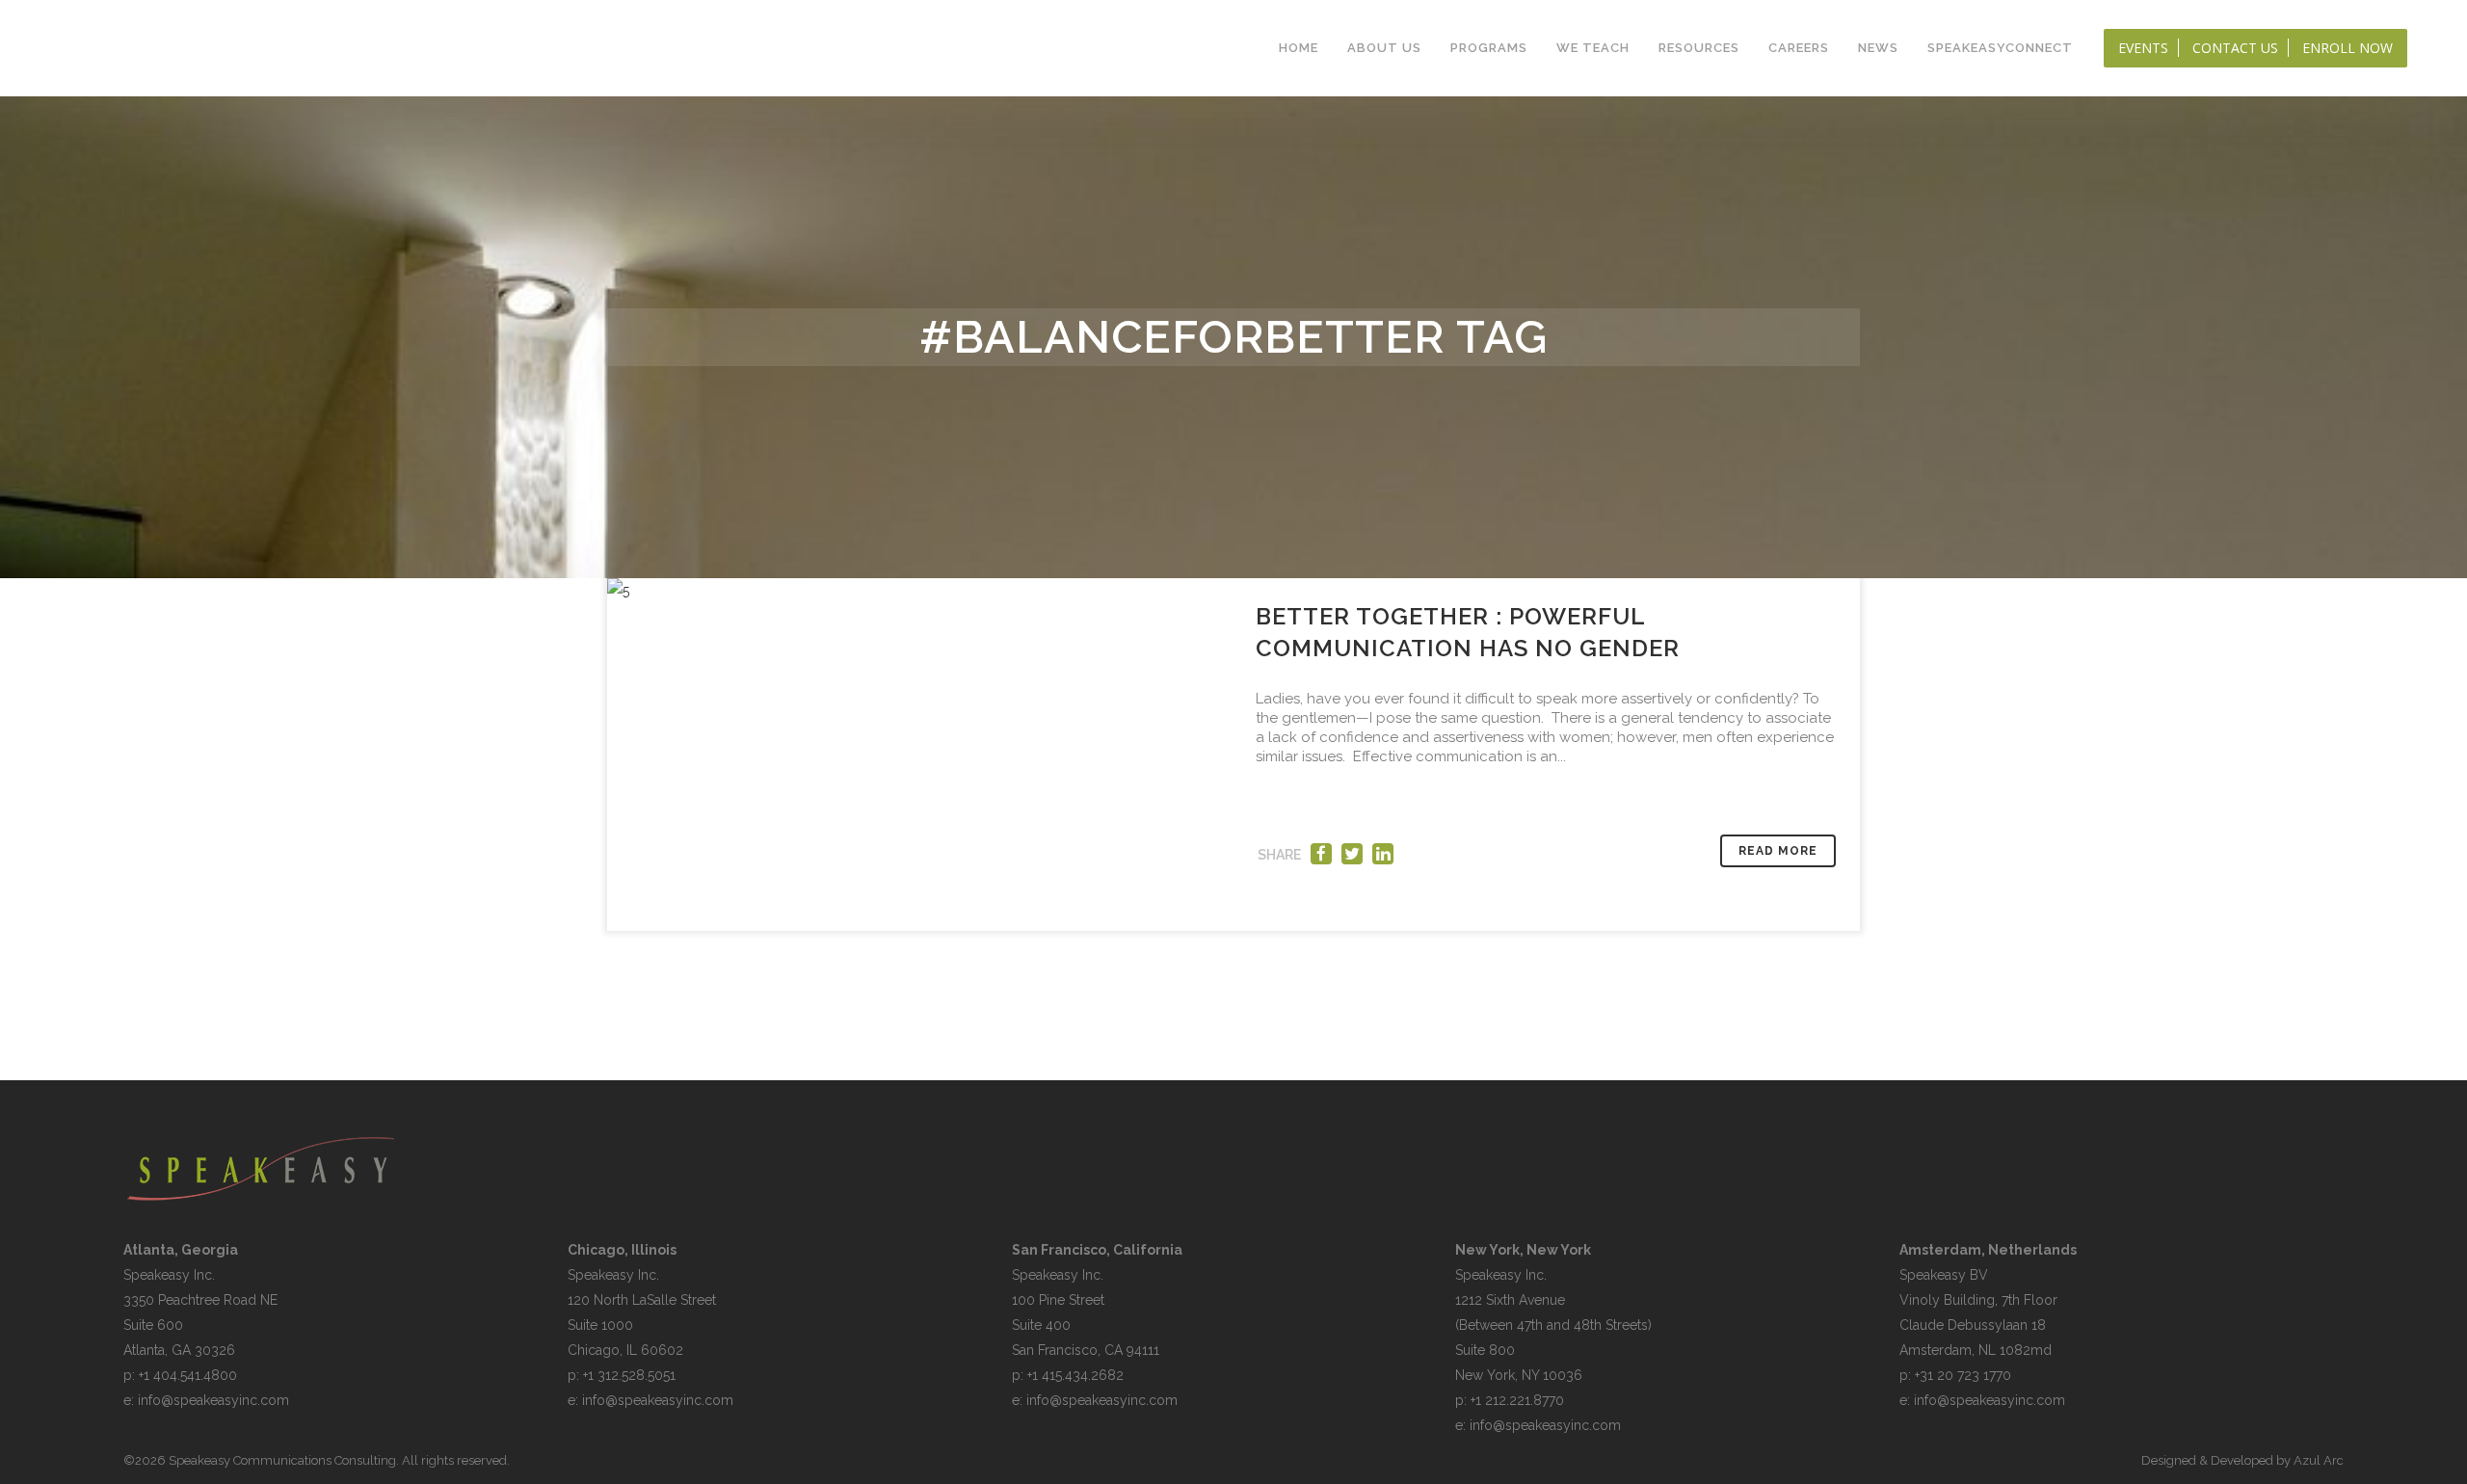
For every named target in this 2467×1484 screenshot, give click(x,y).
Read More (1778, 851)
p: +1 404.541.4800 (180, 1375)
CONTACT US (2235, 48)
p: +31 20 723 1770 (1955, 1375)
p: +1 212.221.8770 (1510, 1400)
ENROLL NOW (2348, 48)
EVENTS (2143, 48)
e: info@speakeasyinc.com (206, 1400)
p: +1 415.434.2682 (1068, 1375)
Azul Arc (2319, 1460)
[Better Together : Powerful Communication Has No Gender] (920, 755)
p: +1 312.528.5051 (622, 1375)
